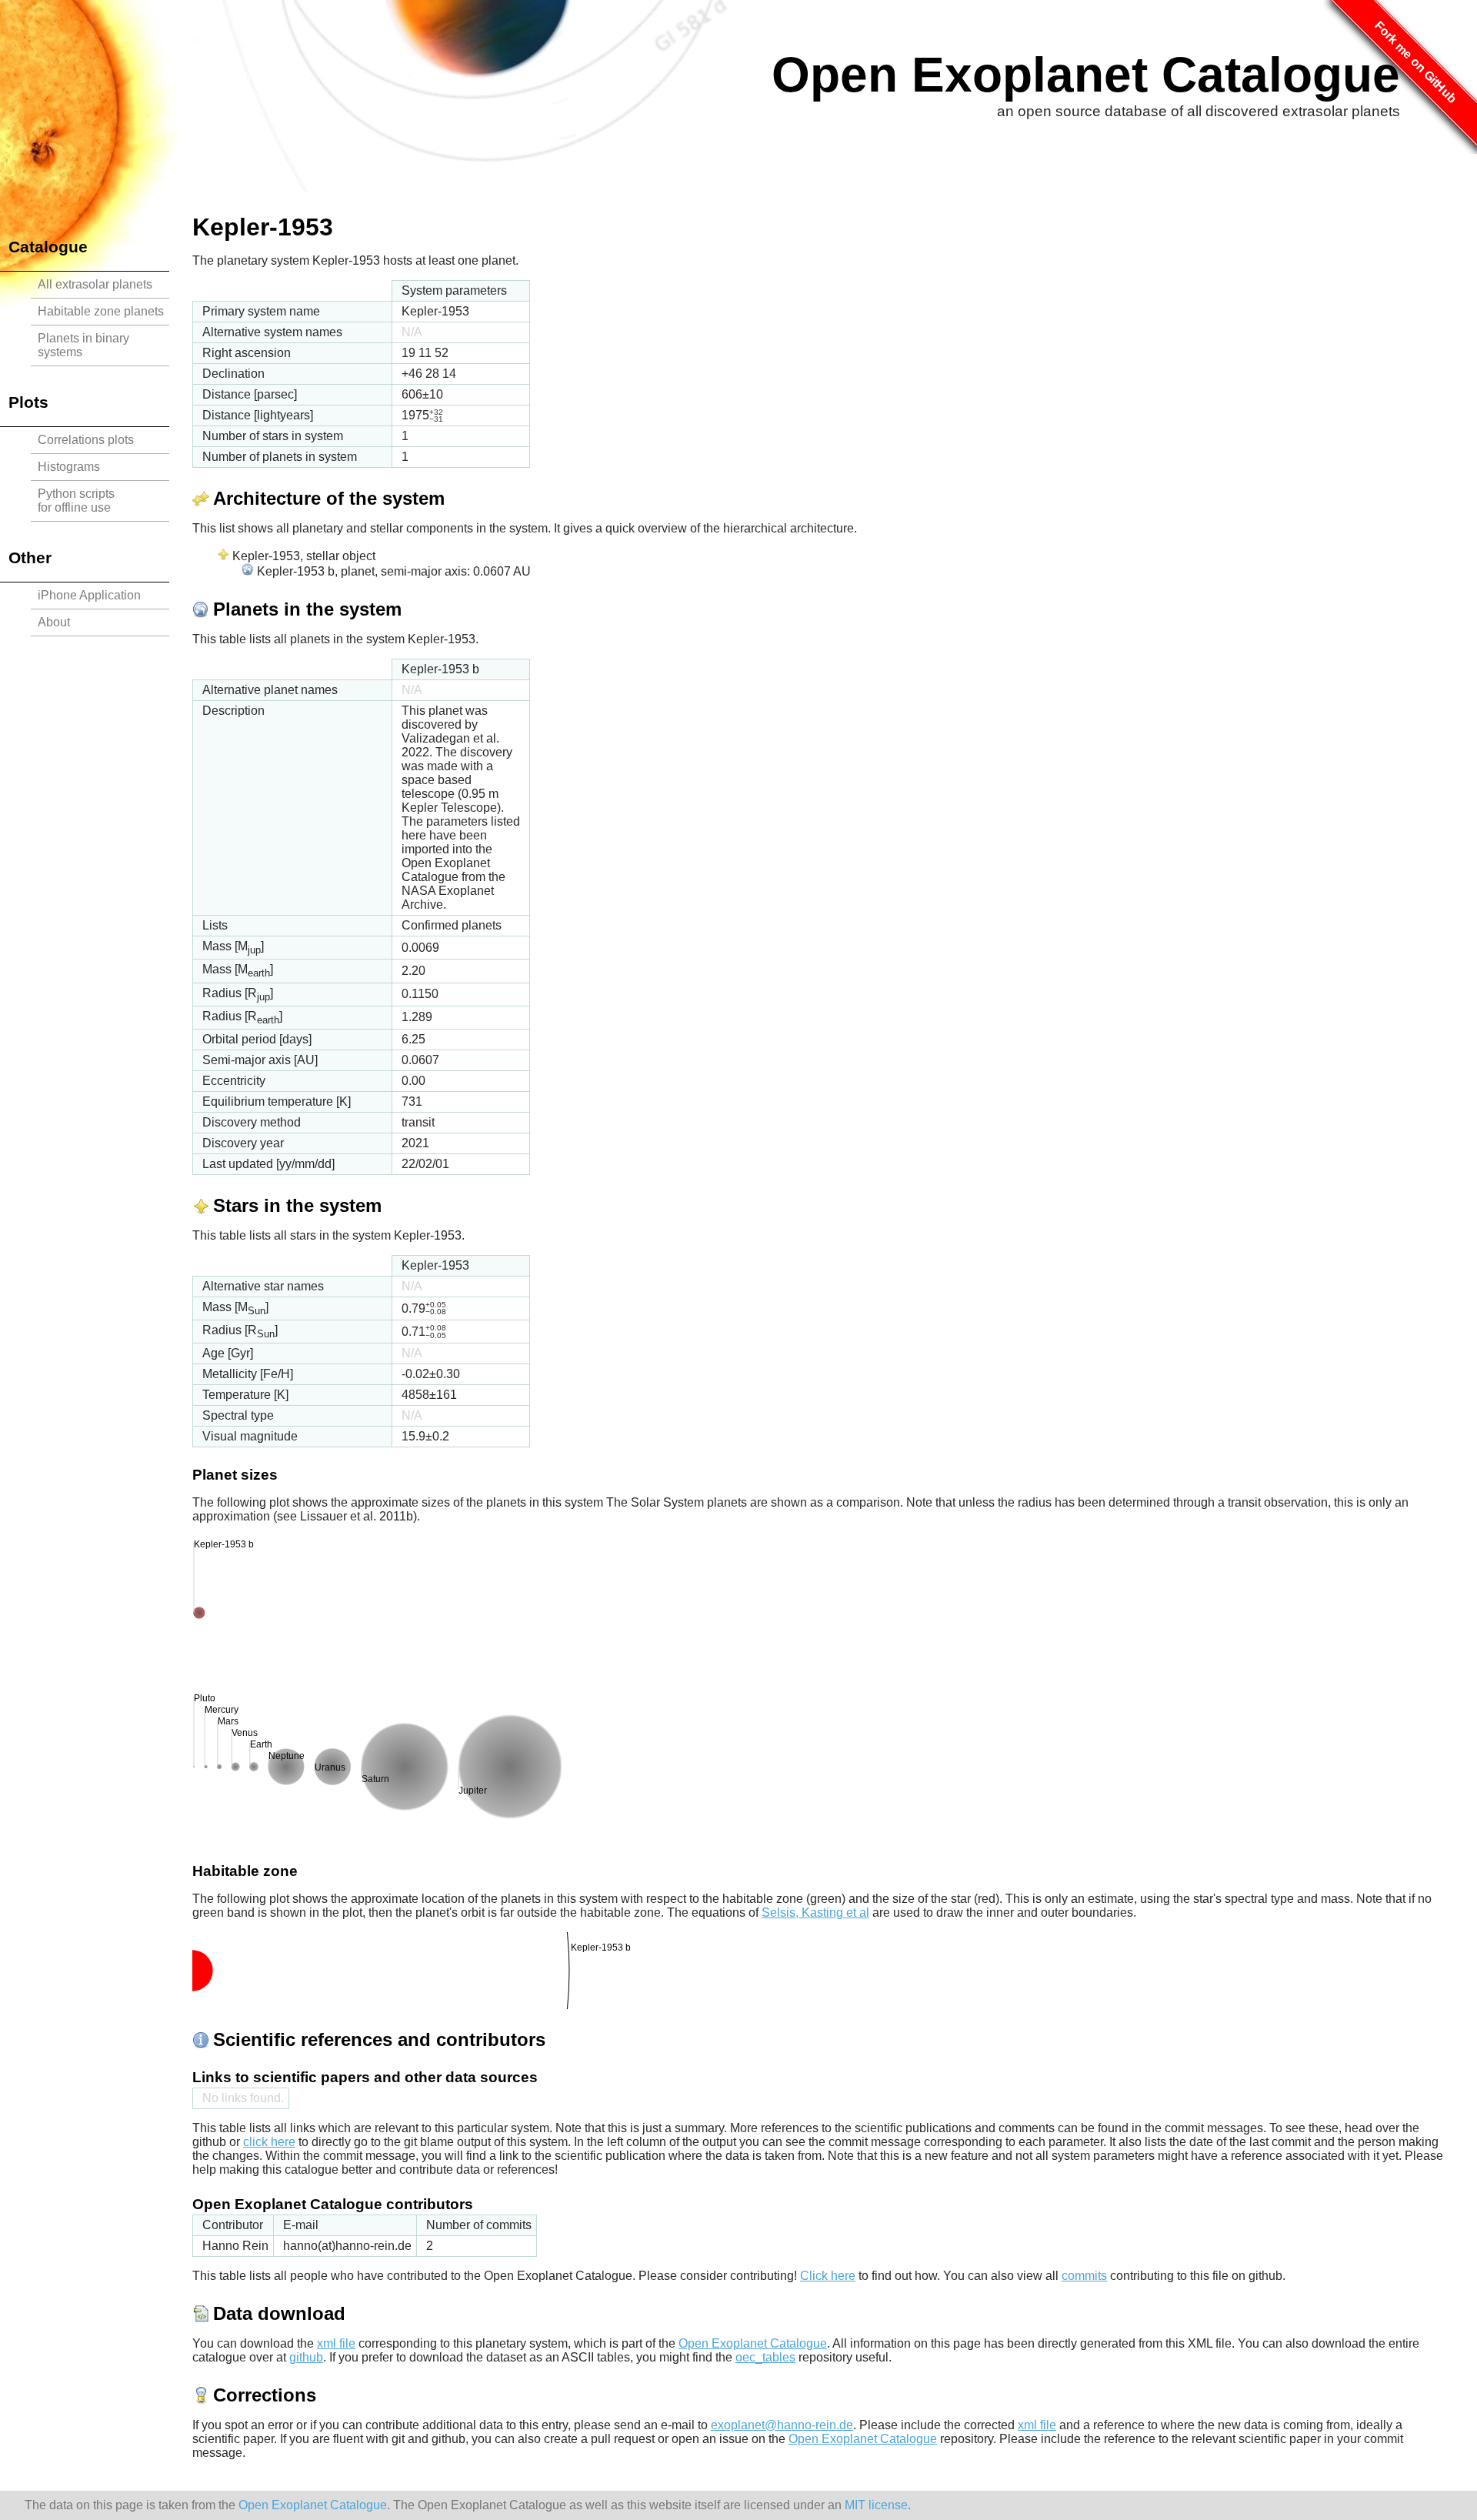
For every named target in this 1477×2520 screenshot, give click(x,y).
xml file (336, 2343)
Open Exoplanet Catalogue (1086, 75)
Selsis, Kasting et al (815, 1913)
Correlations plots (86, 440)
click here (269, 2142)
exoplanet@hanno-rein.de (782, 2425)
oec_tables (765, 2357)
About (54, 622)
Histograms (69, 467)
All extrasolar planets (95, 284)
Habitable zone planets (101, 311)
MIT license (876, 2505)
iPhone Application (89, 595)
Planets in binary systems (83, 345)
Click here (828, 2276)
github (306, 2357)
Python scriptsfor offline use (76, 501)
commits (1084, 2276)
